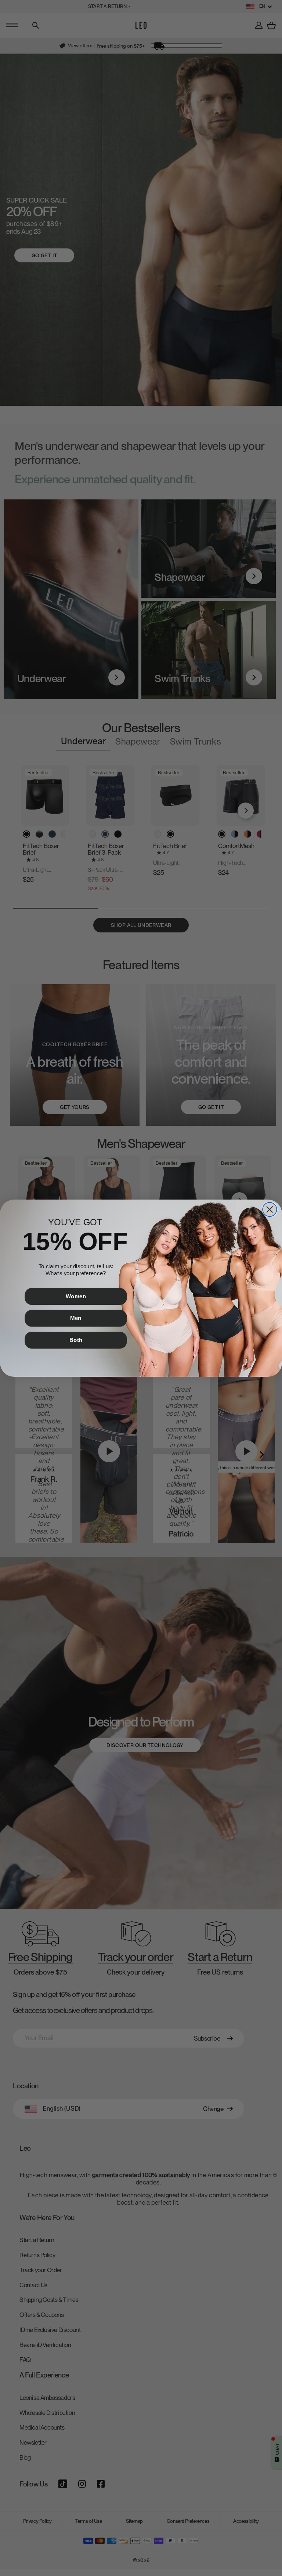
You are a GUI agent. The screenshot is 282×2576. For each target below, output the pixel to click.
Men (76, 1318)
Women (76, 1296)
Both (76, 1340)
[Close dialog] (270, 1209)
